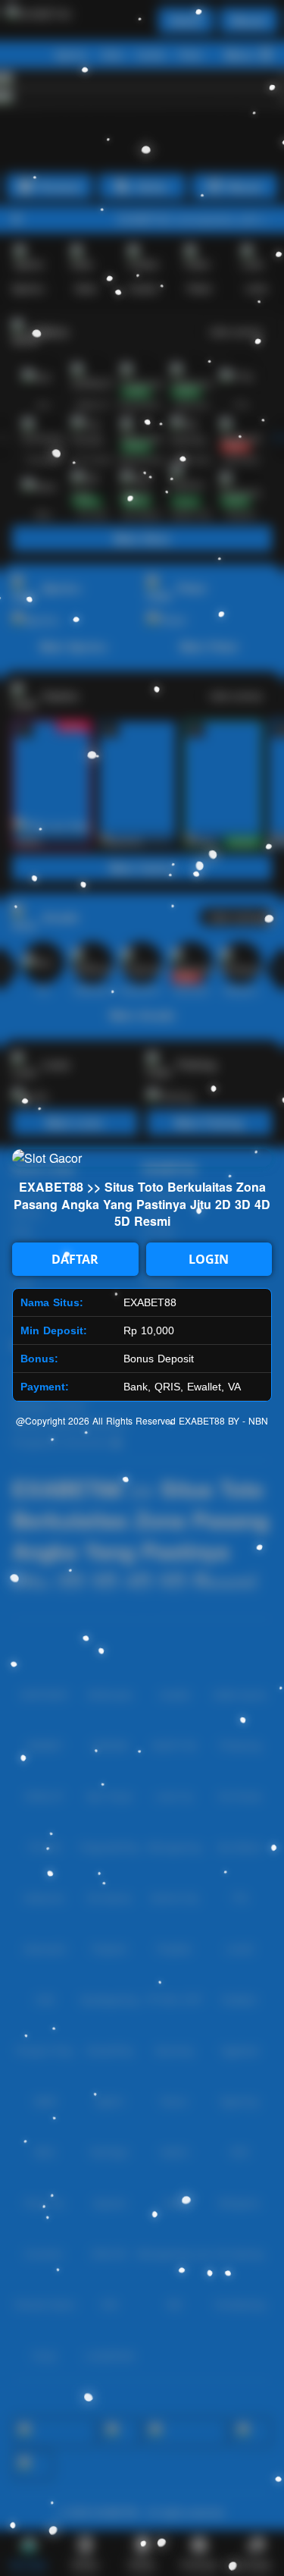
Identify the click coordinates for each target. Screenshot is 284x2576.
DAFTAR (75, 1259)
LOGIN (209, 1259)
